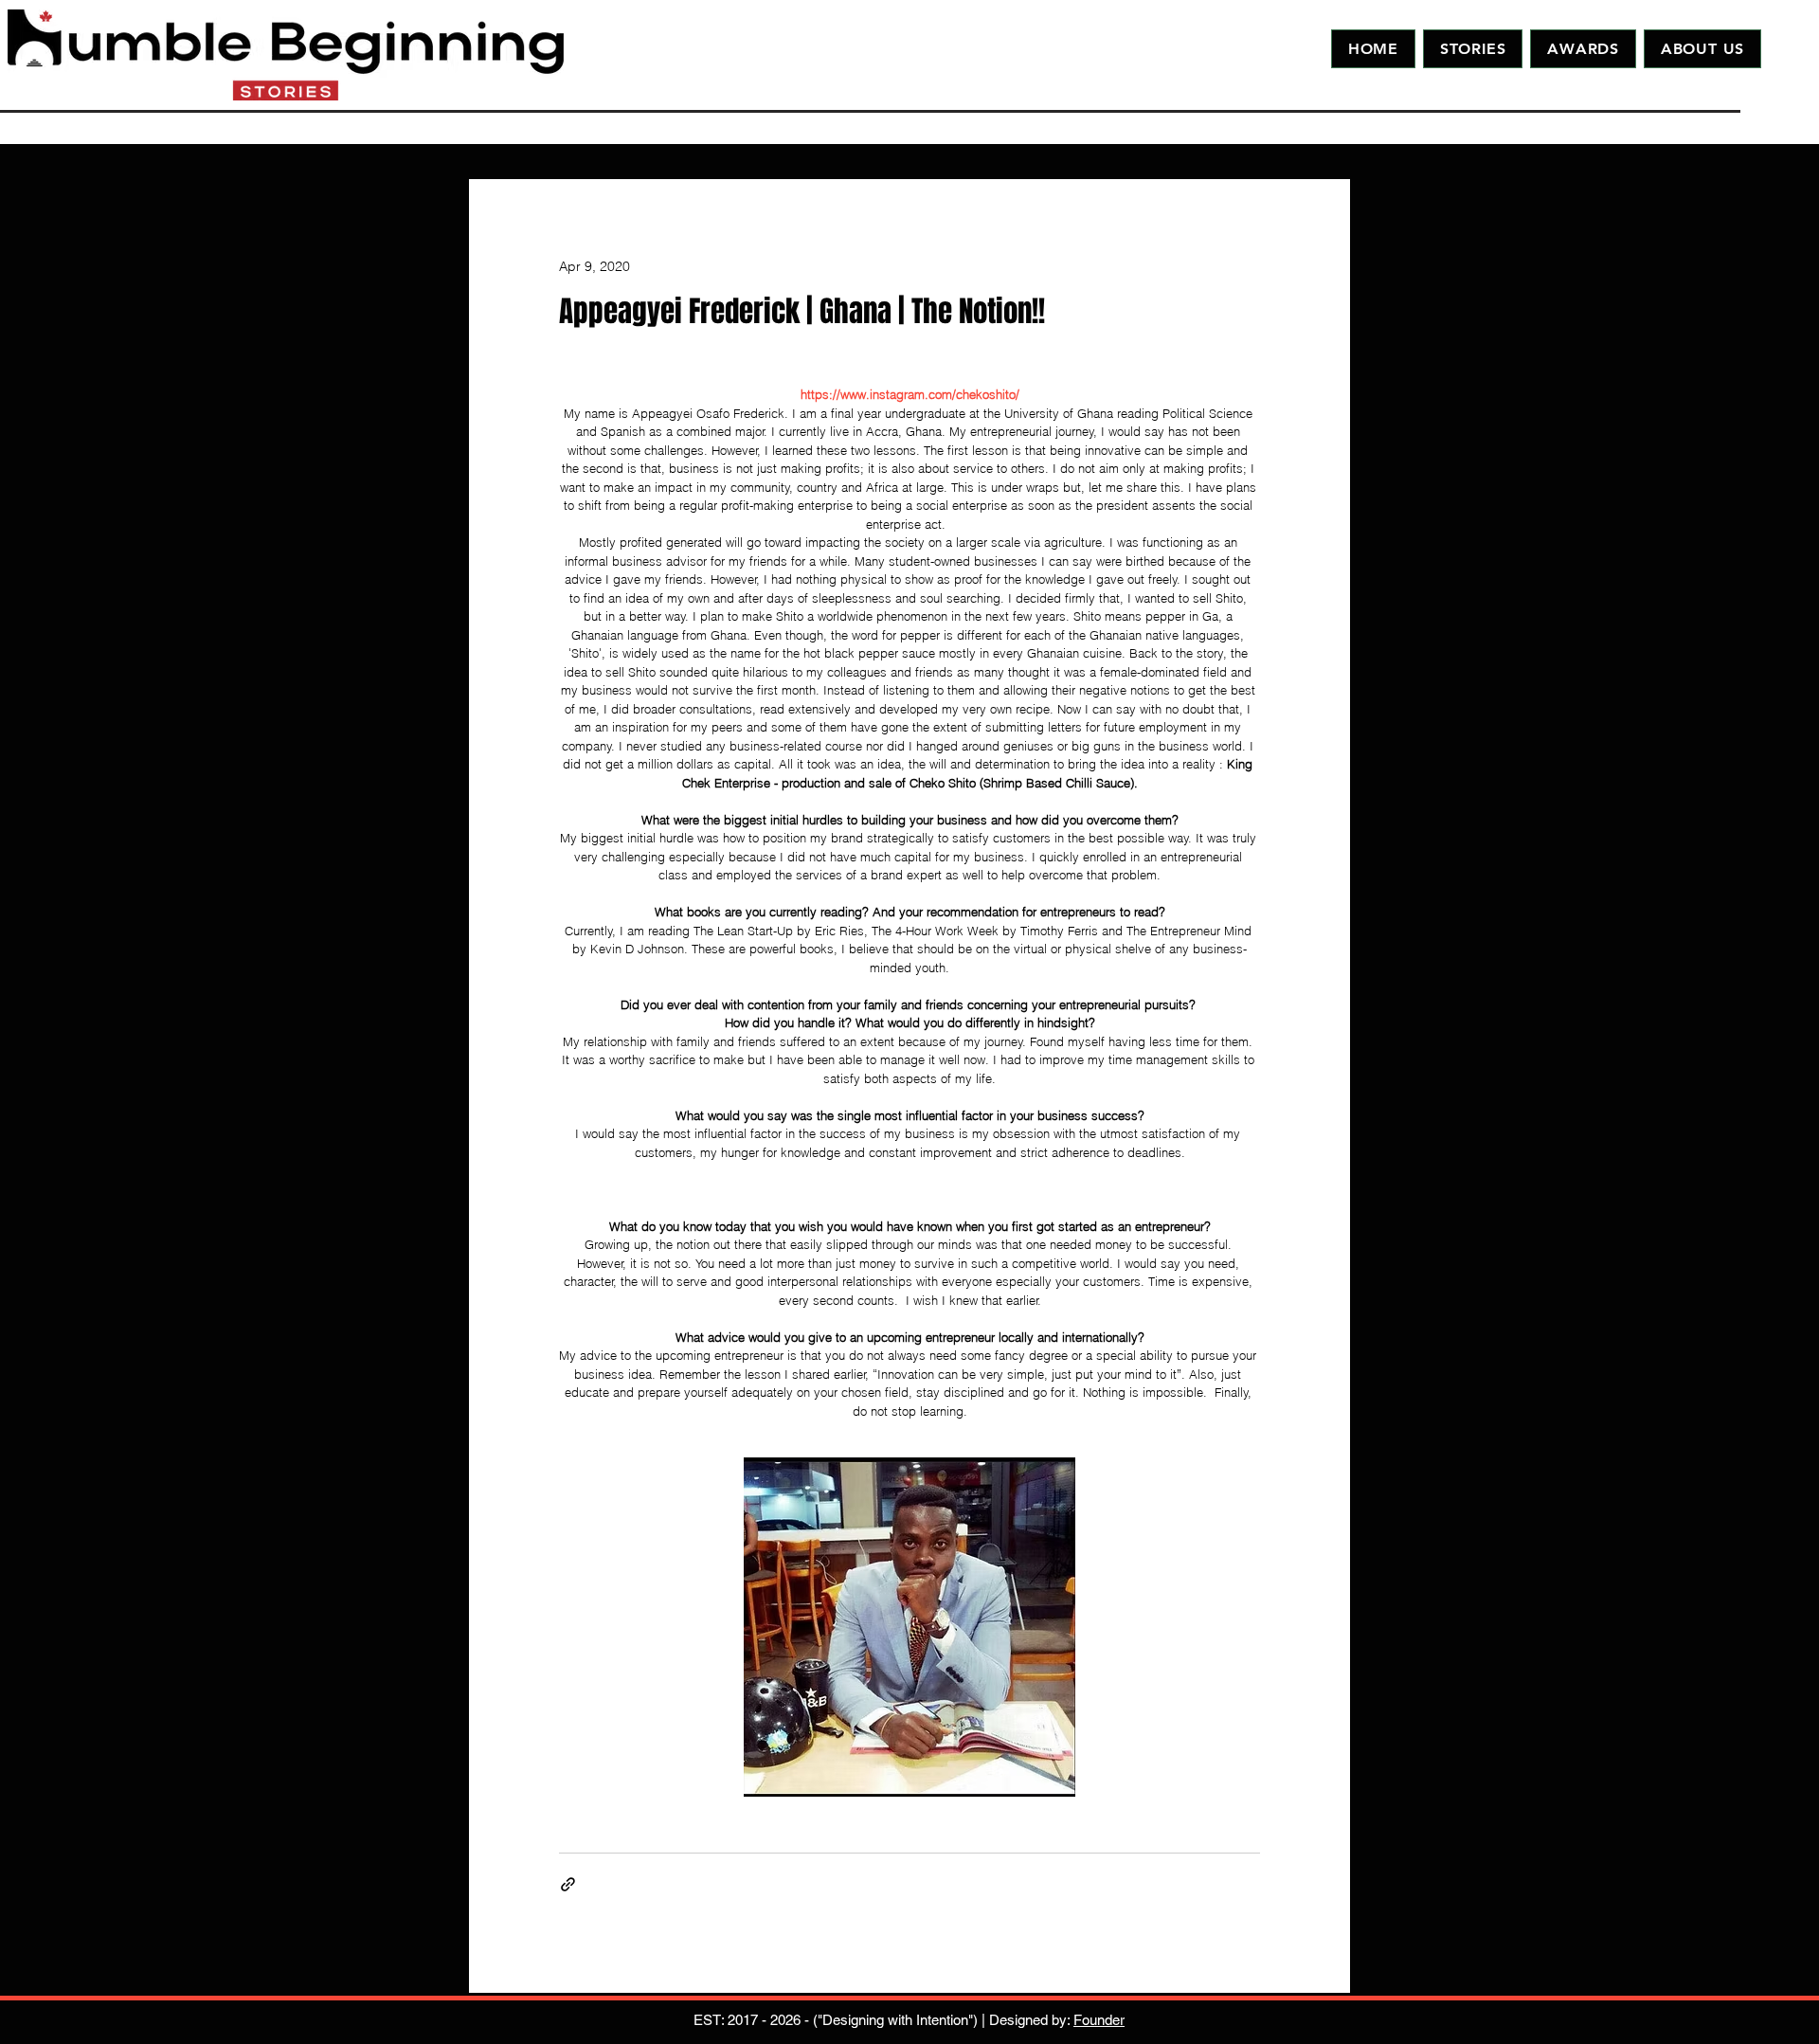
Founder (1099, 2020)
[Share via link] (568, 1884)
